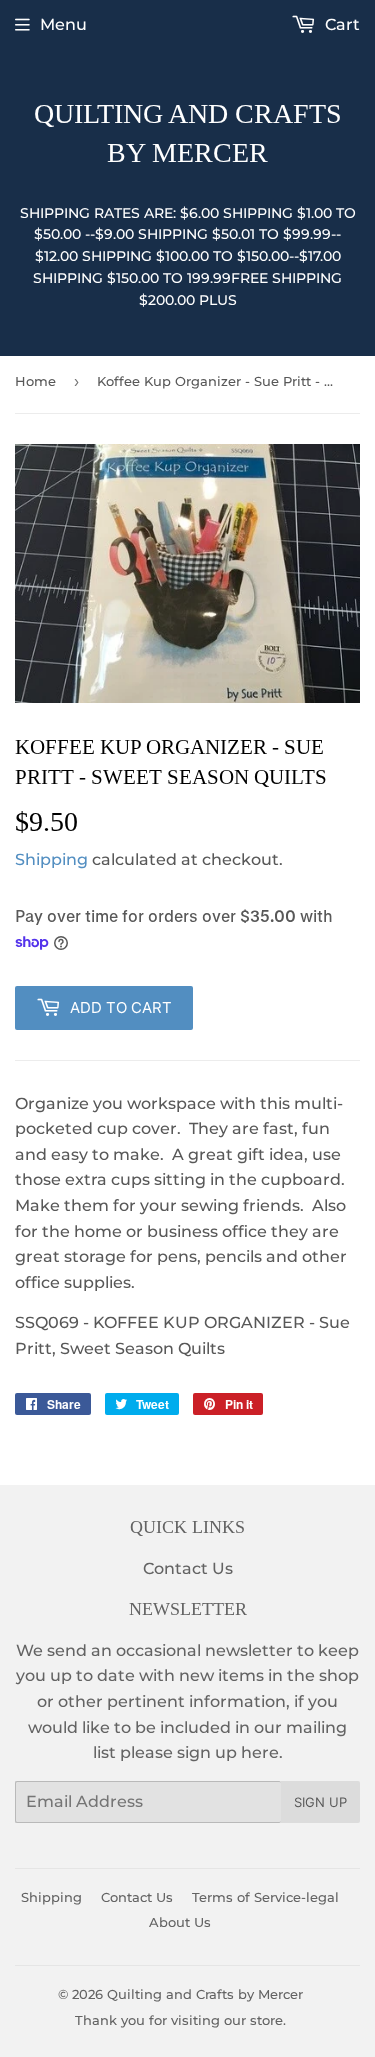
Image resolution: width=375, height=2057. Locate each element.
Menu (63, 24)
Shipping (51, 859)
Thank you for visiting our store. (180, 2020)
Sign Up (320, 1802)
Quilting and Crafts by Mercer (188, 133)
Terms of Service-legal (265, 1897)
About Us (180, 1922)
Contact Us (188, 1568)
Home (35, 381)
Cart (340, 24)
